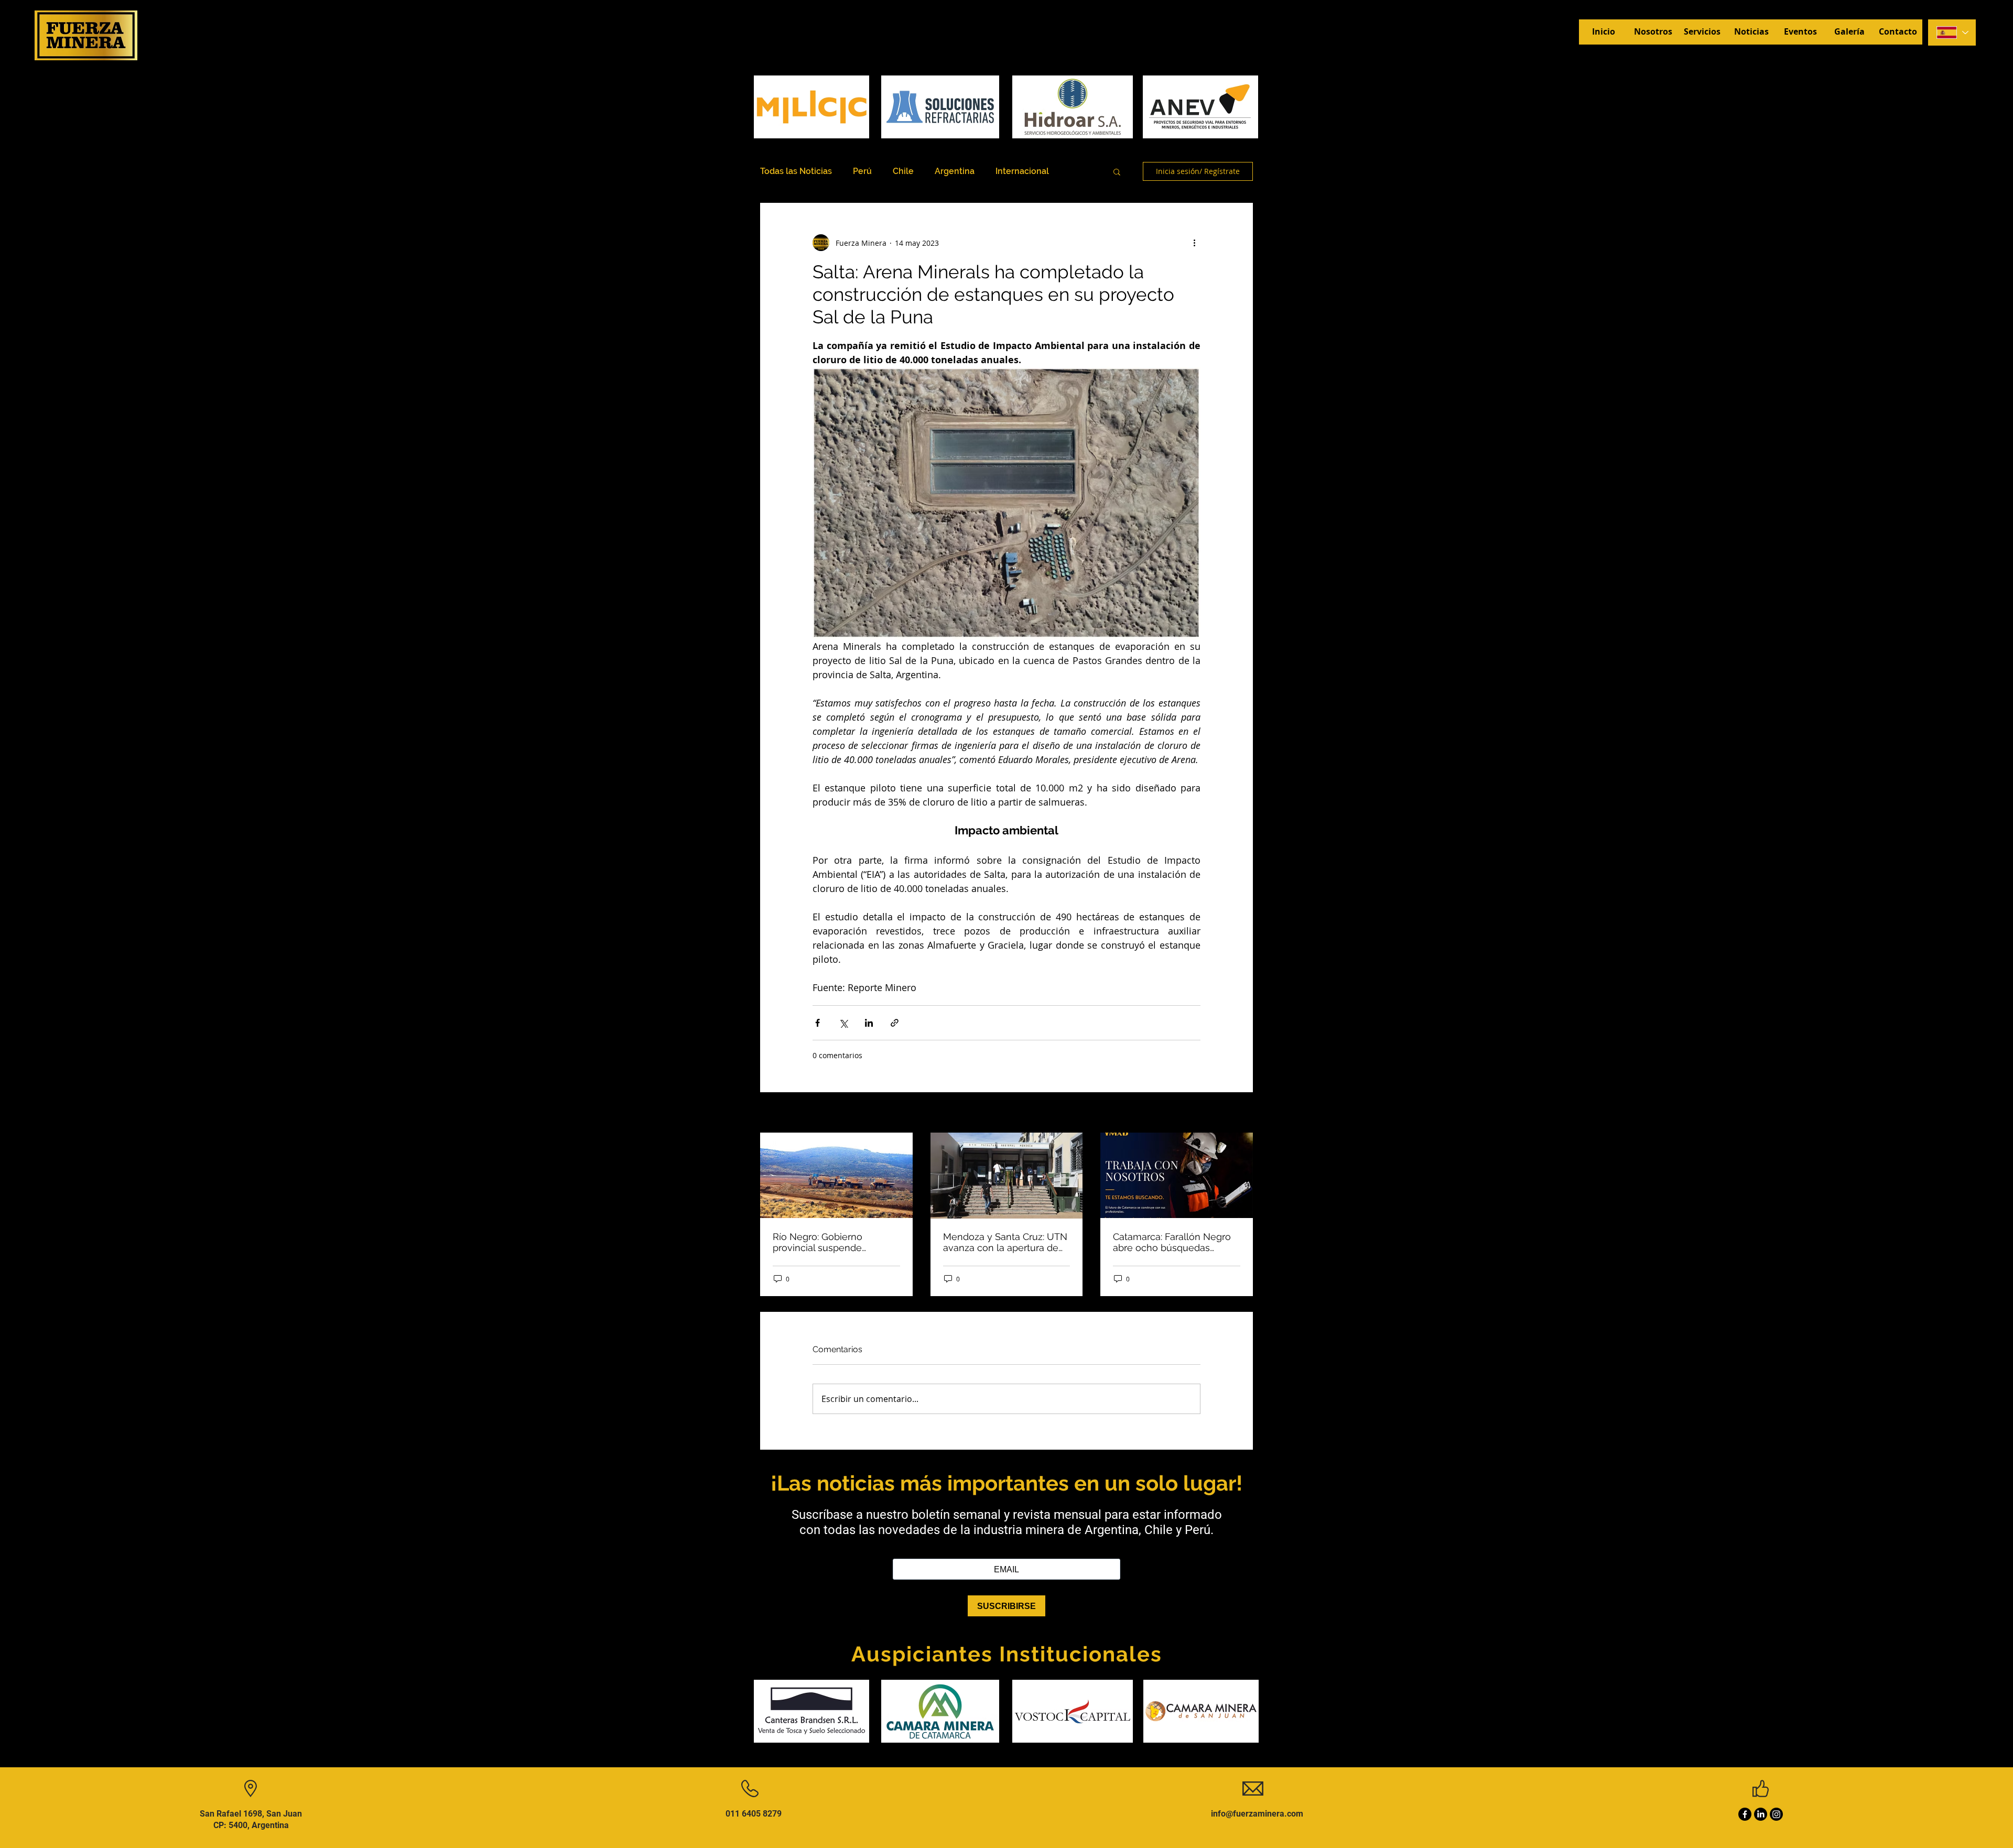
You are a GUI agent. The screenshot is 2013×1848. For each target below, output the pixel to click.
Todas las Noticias (796, 171)
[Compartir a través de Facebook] (818, 1023)
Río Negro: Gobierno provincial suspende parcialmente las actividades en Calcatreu (836, 1242)
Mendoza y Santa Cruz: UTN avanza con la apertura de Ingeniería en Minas (1005, 1242)
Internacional (1022, 171)
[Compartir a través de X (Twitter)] (843, 1023)
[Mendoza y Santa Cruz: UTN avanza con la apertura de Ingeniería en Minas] (1007, 1176)
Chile (903, 171)
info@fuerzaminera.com (1257, 1814)
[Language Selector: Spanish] (1952, 32)
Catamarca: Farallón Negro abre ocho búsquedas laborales (1172, 1242)
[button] (1117, 171)
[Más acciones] (1194, 243)
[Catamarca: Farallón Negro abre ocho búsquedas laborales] (1177, 1175)
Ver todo (1238, 1113)
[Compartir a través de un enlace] (895, 1023)
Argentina (955, 171)
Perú (862, 171)
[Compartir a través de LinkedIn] (869, 1023)
